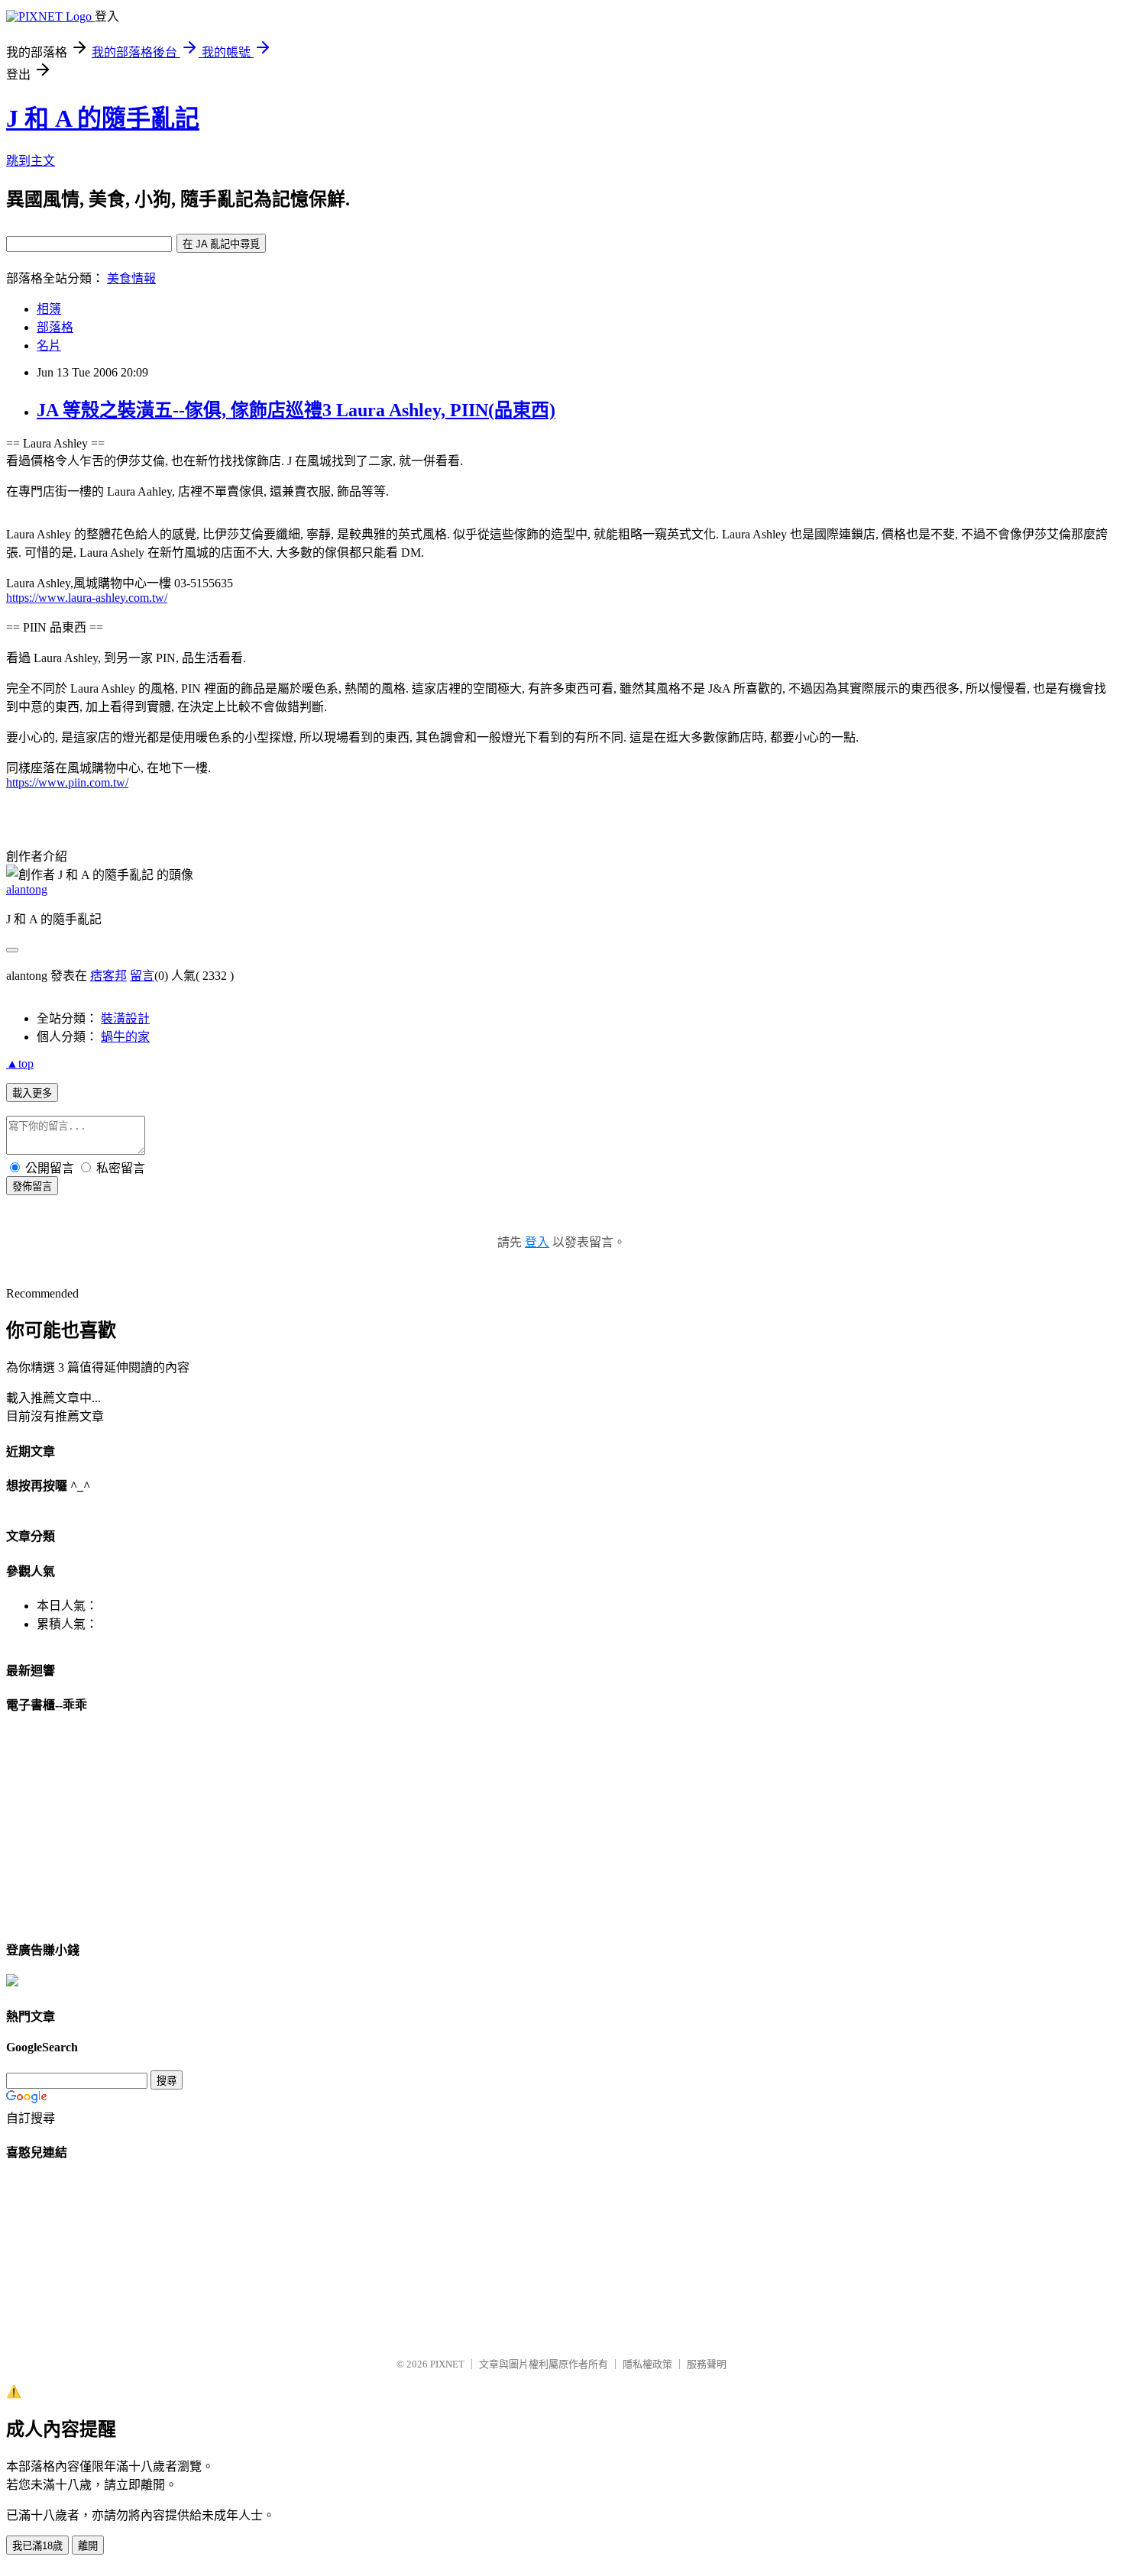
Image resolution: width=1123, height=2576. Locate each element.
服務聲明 (707, 2364)
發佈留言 (32, 1186)
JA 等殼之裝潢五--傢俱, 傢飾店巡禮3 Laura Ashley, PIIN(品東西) (296, 410)
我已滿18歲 (37, 2546)
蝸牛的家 (125, 1037)
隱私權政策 (647, 2364)
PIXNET (447, 2364)
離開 (88, 2546)
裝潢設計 (125, 1018)
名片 (49, 346)
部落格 (55, 327)
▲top (20, 1063)
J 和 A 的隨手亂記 (103, 118)
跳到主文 (31, 161)
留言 (142, 976)
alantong (27, 889)
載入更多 (32, 1093)
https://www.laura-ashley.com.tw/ (87, 598)
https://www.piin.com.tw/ (67, 782)
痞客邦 (108, 976)
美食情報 (131, 278)
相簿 (49, 309)
